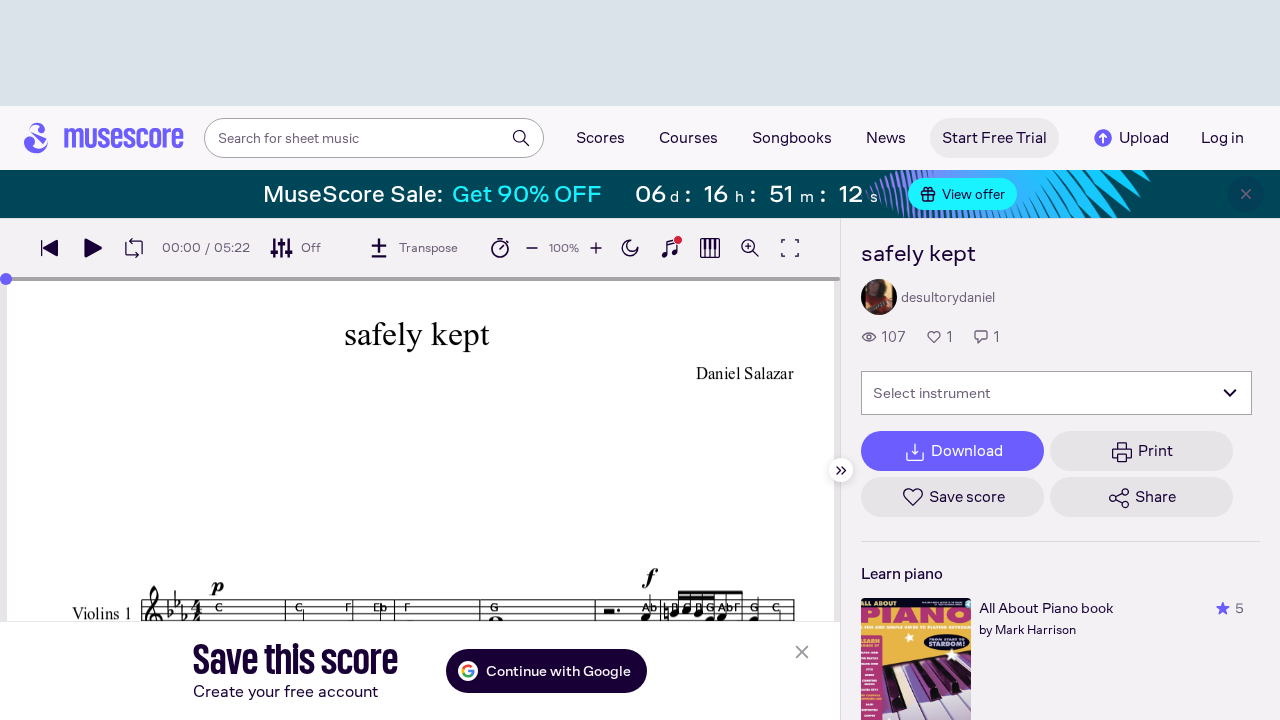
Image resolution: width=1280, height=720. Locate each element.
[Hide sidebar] (841, 470)
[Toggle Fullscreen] (790, 248)
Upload (1144, 137)
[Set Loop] (134, 248)
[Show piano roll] (710, 248)
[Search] (521, 138)
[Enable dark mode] (630, 248)
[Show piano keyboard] (670, 248)
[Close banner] (1246, 194)
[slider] (6, 279)
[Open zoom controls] (750, 248)
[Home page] (104, 138)
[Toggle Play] (92, 248)
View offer (973, 194)
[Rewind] (50, 248)
